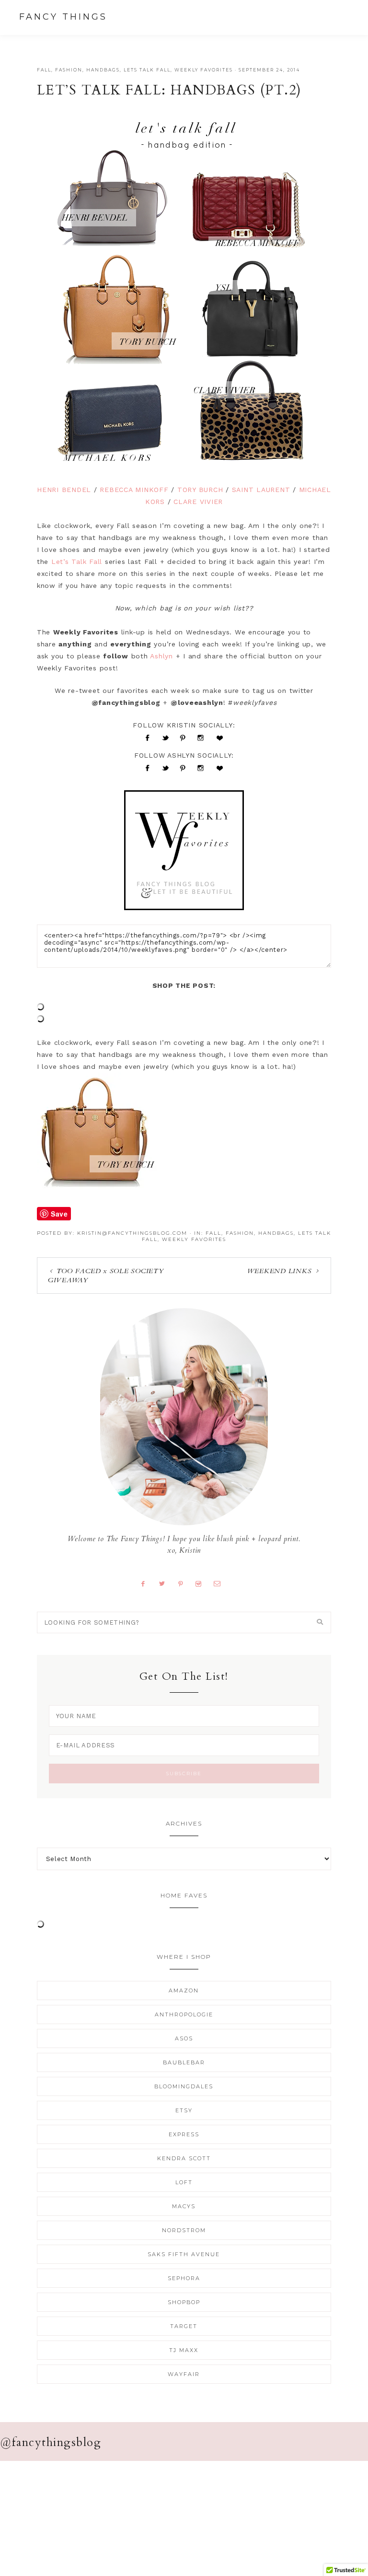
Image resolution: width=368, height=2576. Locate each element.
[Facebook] (147, 1583)
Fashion (69, 70)
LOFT (184, 2182)
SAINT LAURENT (261, 490)
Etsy (184, 2110)
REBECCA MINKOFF (134, 490)
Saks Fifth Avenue (184, 2254)
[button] (340, 17)
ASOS (184, 2038)
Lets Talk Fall (147, 70)
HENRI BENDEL (64, 490)
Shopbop (184, 2302)
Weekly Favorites (204, 70)
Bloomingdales (184, 2086)
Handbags (103, 70)
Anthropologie (184, 2014)
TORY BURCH (200, 490)
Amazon (184, 1991)
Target (184, 2326)
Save (59, 1214)
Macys (184, 2206)
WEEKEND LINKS (280, 1271)
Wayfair (184, 2374)
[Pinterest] (184, 1583)
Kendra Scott (184, 2158)
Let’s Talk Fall (77, 562)
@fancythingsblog (51, 2442)
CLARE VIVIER (198, 502)
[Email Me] (221, 1583)
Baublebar (184, 2062)
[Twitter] (166, 1583)
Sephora (184, 2278)
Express (184, 2134)
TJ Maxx (184, 2350)
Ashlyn (161, 656)
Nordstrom (184, 2230)
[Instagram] (202, 1583)
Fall (44, 70)
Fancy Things (63, 17)
